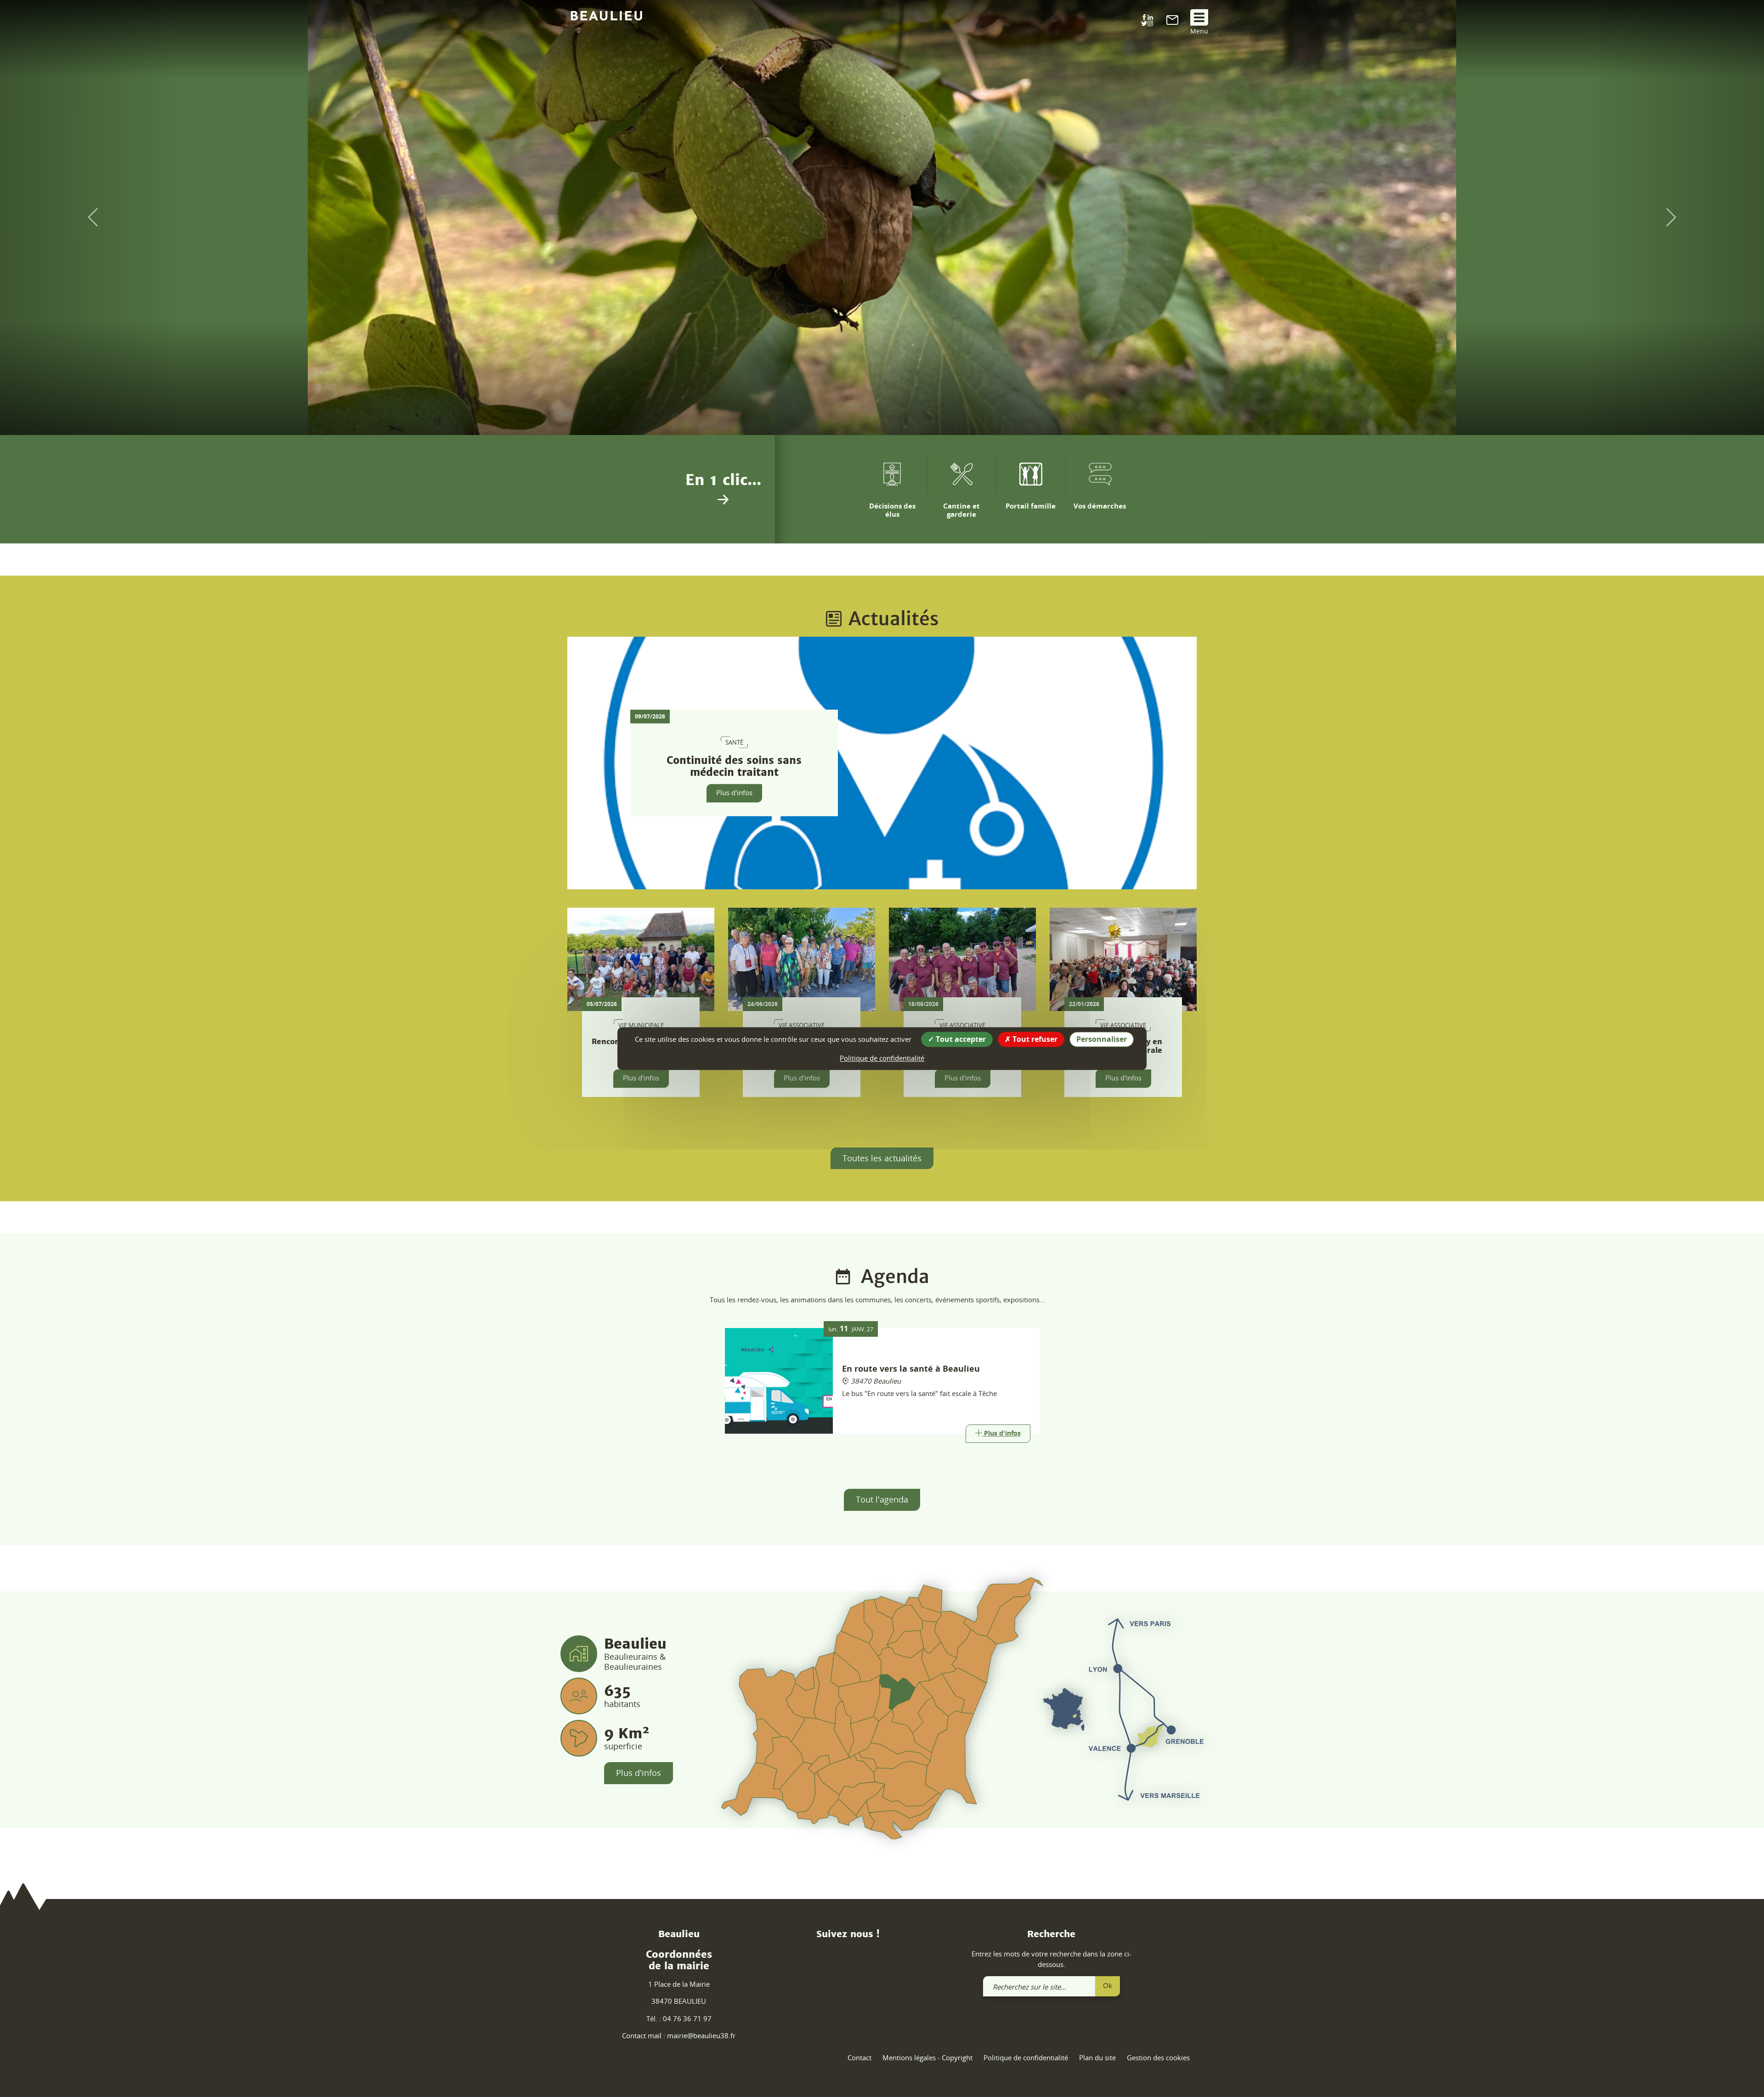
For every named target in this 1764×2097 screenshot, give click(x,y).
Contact (859, 2057)
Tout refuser (1034, 1039)
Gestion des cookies (1158, 2057)
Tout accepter (960, 1039)
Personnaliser (1102, 1039)
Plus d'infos (734, 792)
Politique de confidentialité (1026, 2057)
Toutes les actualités (882, 1158)
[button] (88, 218)
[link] (1172, 22)
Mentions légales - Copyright (927, 2057)
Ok (1108, 1985)
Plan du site (1097, 2057)
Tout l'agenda (882, 1499)
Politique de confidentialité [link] (882, 1058)
